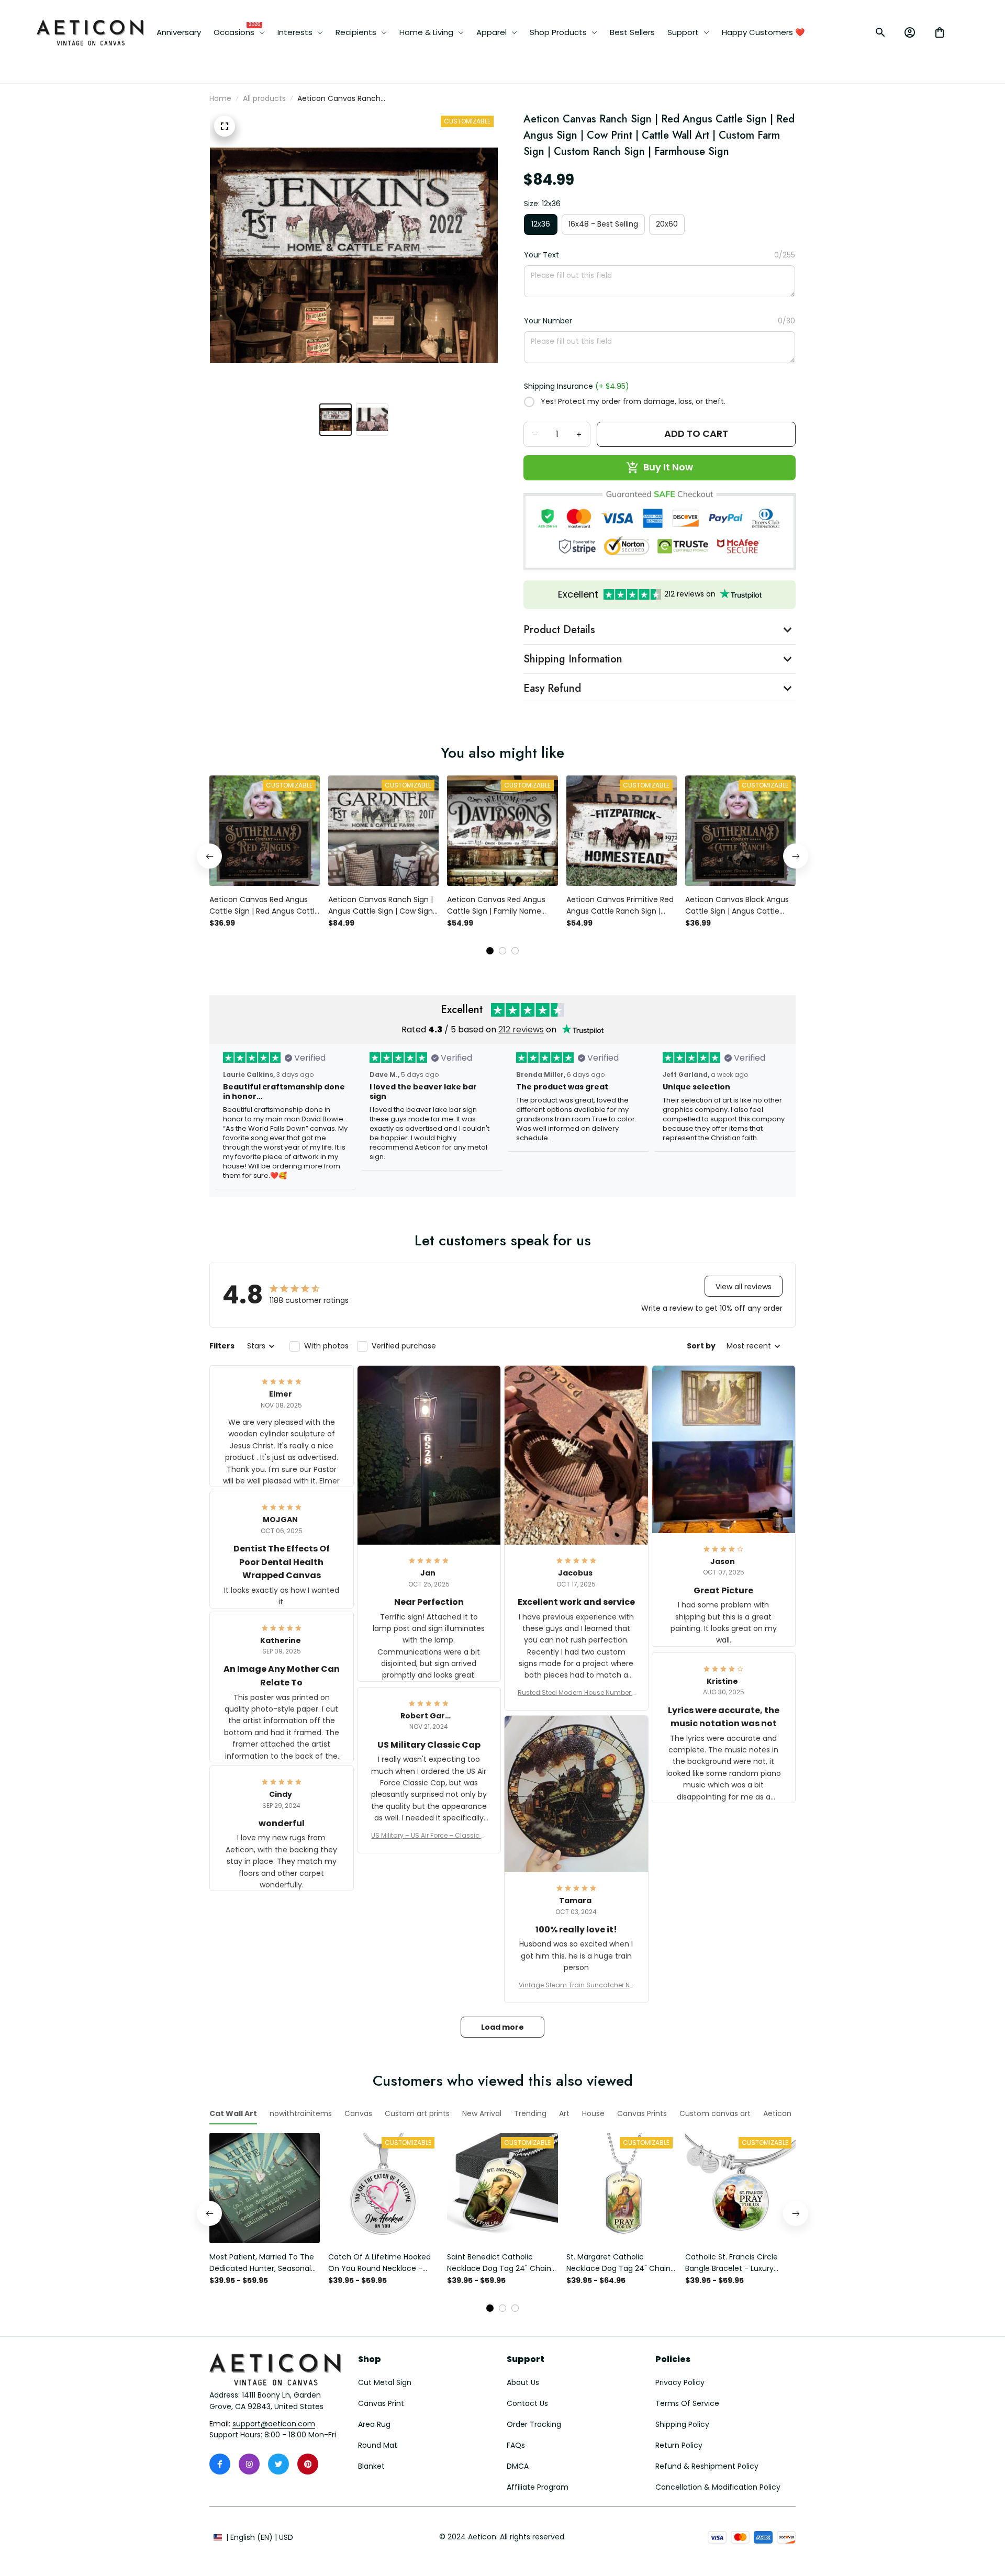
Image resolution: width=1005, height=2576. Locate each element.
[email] (274, 2424)
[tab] (490, 951)
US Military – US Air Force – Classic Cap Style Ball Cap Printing (429, 1836)
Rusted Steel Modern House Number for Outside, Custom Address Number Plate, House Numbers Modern (576, 1693)
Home (220, 98)
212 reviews (521, 1030)
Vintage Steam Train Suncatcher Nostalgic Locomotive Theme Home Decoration (576, 1985)
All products (264, 98)
